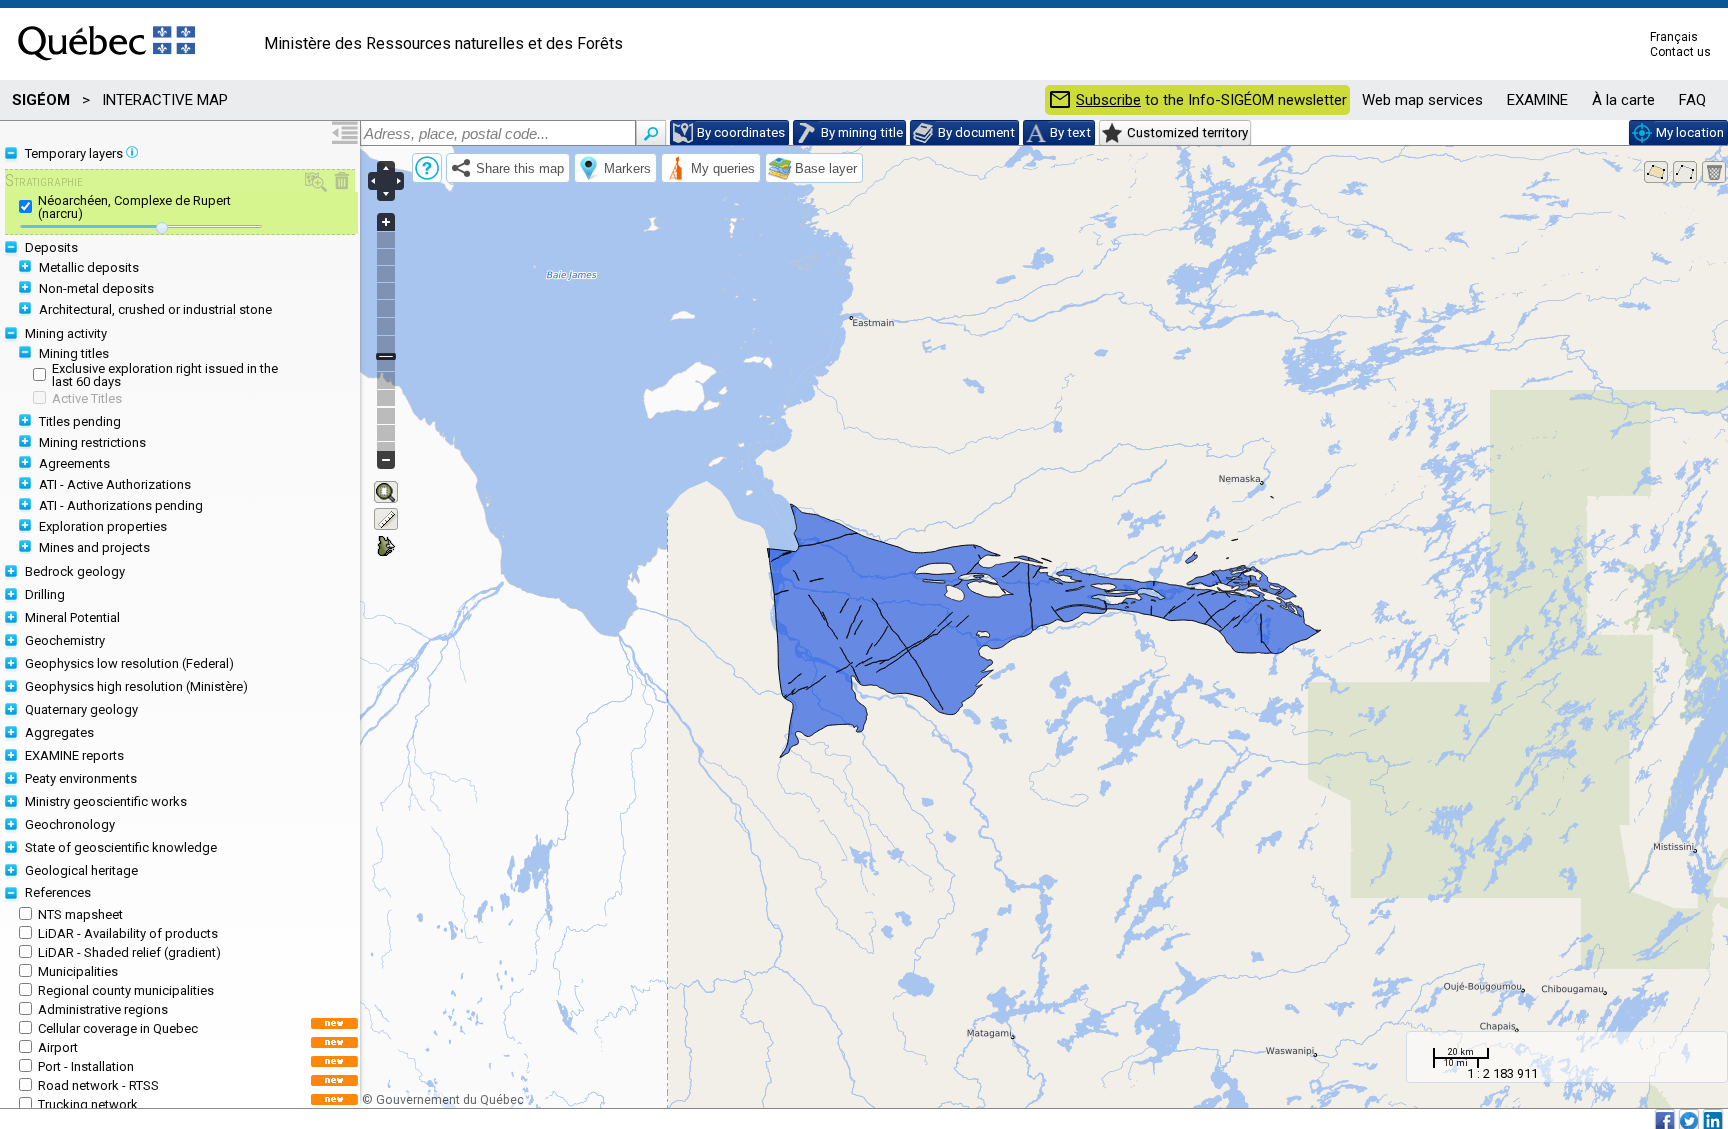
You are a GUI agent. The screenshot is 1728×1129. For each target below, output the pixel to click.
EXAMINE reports (74, 755)
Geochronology (70, 824)
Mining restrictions (92, 442)
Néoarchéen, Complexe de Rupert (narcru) (134, 207)
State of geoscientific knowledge (121, 847)
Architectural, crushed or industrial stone (155, 309)
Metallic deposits (89, 267)
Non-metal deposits (96, 288)
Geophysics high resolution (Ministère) (136, 686)
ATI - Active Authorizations (115, 484)
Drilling (45, 594)
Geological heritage (81, 870)
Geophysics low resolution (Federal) (129, 663)
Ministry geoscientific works (106, 801)
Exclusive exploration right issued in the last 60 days (165, 375)
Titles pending (80, 421)
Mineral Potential (72, 617)
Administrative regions (103, 1009)
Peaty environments (81, 778)
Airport (58, 1047)
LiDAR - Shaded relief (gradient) (129, 952)
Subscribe (1108, 100)
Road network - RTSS (98, 1085)
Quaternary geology (81, 709)
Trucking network (88, 1104)
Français (1674, 37)
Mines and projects (94, 547)
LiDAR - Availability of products (128, 933)
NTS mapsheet (80, 914)
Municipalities (78, 971)
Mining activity (66, 333)
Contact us (1680, 52)
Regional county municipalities (126, 990)
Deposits (51, 247)
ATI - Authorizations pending (121, 505)
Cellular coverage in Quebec (118, 1028)
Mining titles (74, 353)
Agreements (74, 463)
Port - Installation (86, 1066)
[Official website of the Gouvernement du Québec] (106, 67)
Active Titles (87, 398)
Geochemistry (65, 640)
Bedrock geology (75, 571)
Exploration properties (103, 526)
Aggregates (59, 732)
